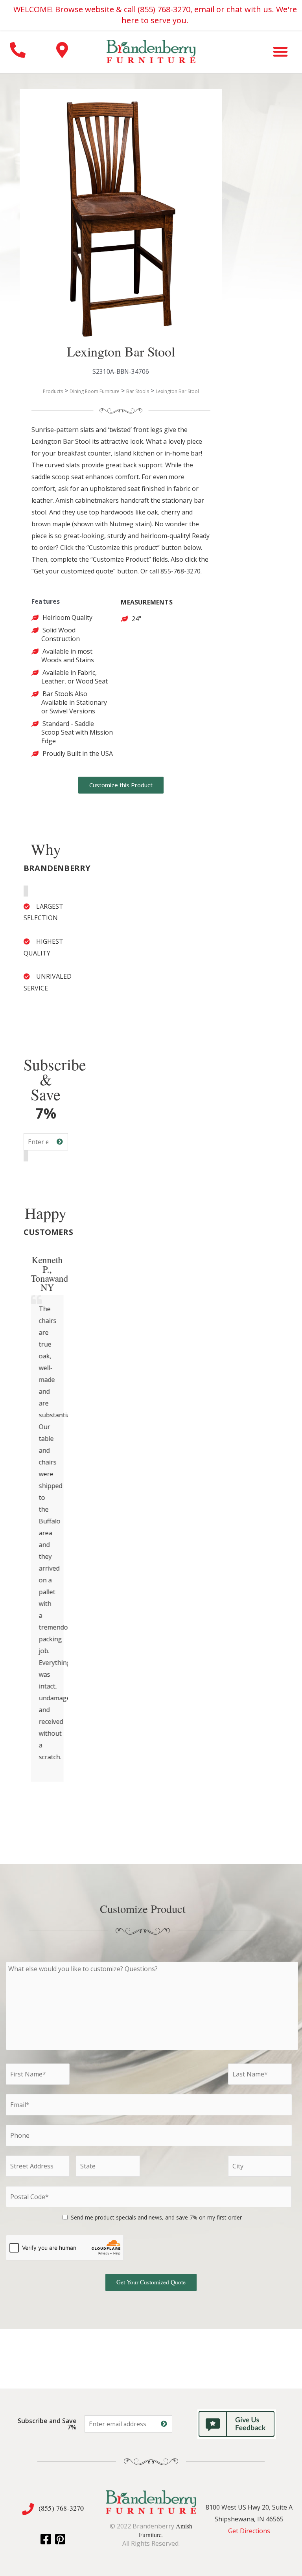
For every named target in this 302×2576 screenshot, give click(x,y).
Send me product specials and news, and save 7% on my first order (156, 2217)
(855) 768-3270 (61, 2508)
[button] (280, 51)
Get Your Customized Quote (151, 2282)
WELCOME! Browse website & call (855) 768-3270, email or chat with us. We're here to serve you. (155, 15)
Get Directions (249, 2531)
